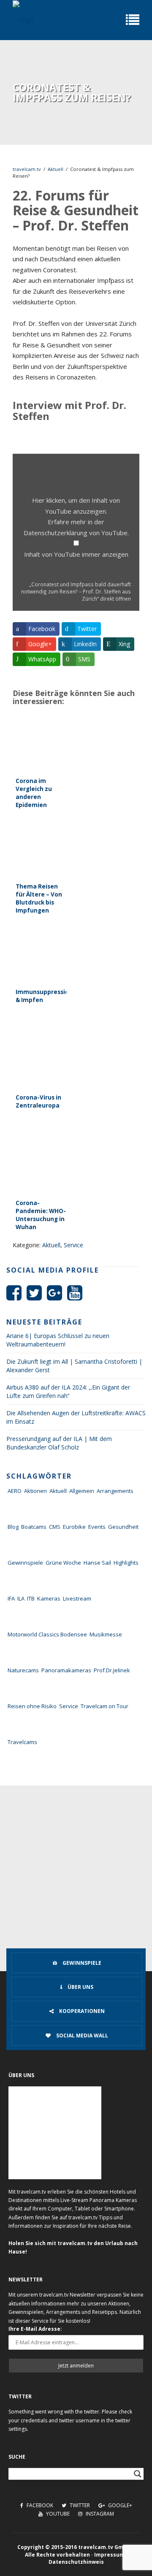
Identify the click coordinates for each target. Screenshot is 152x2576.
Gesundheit (123, 1527)
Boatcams (34, 1527)
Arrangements (115, 1491)
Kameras (49, 1598)
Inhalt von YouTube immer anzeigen (76, 554)
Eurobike (74, 1527)
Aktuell (56, 169)
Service (73, 1245)
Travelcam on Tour (104, 1706)
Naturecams (23, 1670)
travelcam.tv (27, 169)
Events (97, 1527)
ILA (21, 1598)
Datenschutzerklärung (56, 533)
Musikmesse (106, 1634)
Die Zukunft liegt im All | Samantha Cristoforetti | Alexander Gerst (74, 1366)
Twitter (79, 2505)
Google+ (119, 2505)
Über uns (80, 1987)
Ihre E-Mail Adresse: (35, 2329)
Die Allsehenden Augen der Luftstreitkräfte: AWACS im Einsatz (76, 1417)
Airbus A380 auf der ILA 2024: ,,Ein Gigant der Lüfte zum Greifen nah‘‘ (68, 1391)
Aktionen (35, 1491)
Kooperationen (81, 2011)
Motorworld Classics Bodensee (47, 1634)
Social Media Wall (81, 2036)
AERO (15, 1491)
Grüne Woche (63, 1563)
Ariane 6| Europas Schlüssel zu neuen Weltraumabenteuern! (58, 1340)
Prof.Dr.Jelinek (112, 1670)
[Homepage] (23, 20)
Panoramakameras (66, 1670)
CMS (55, 1527)
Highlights (126, 1563)
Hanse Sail (97, 1563)
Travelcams (22, 1742)
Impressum (109, 2555)
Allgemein (82, 1491)
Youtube (57, 2514)
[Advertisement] (76, 1866)
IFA (11, 1598)
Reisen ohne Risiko (32, 1706)
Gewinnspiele (25, 1563)
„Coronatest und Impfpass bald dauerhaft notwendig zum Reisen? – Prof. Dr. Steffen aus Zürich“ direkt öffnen (76, 591)
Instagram (99, 2514)
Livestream (77, 1598)
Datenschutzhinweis (76, 2562)
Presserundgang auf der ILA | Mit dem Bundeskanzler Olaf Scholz (59, 1443)
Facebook (39, 2505)
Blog (13, 1527)
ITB (31, 1598)
